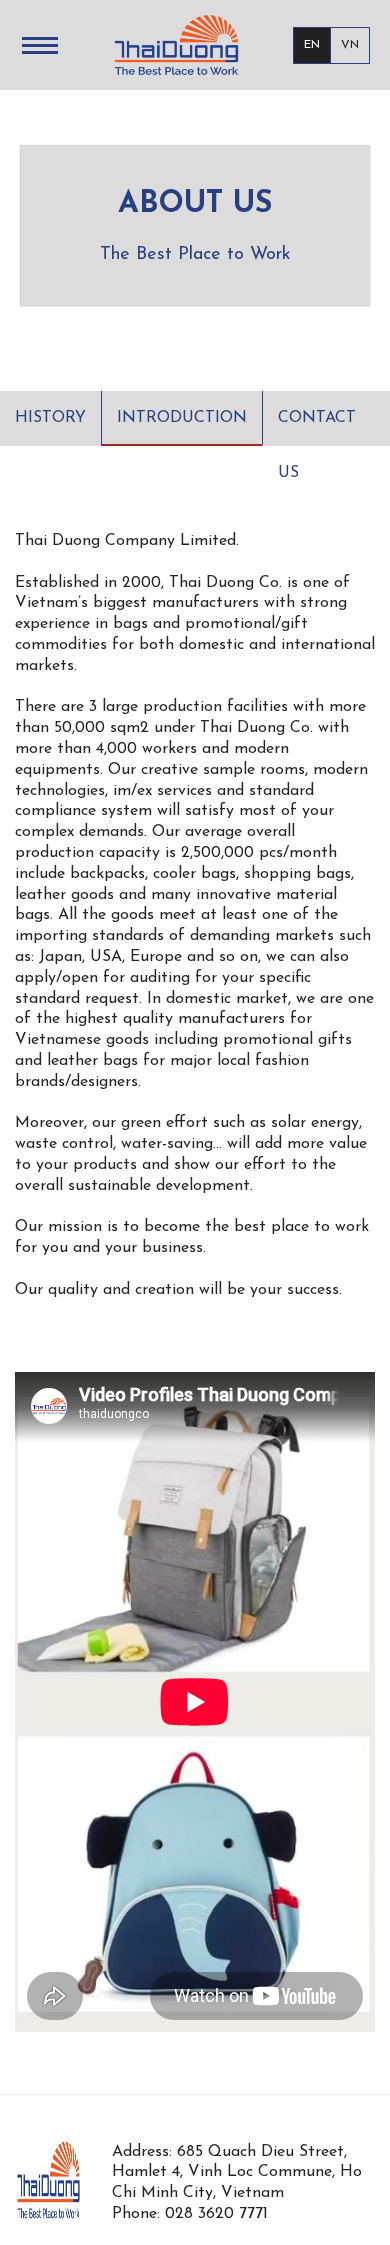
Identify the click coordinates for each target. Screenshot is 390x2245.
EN (312, 45)
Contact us (317, 428)
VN (350, 45)
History (50, 418)
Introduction (182, 418)
